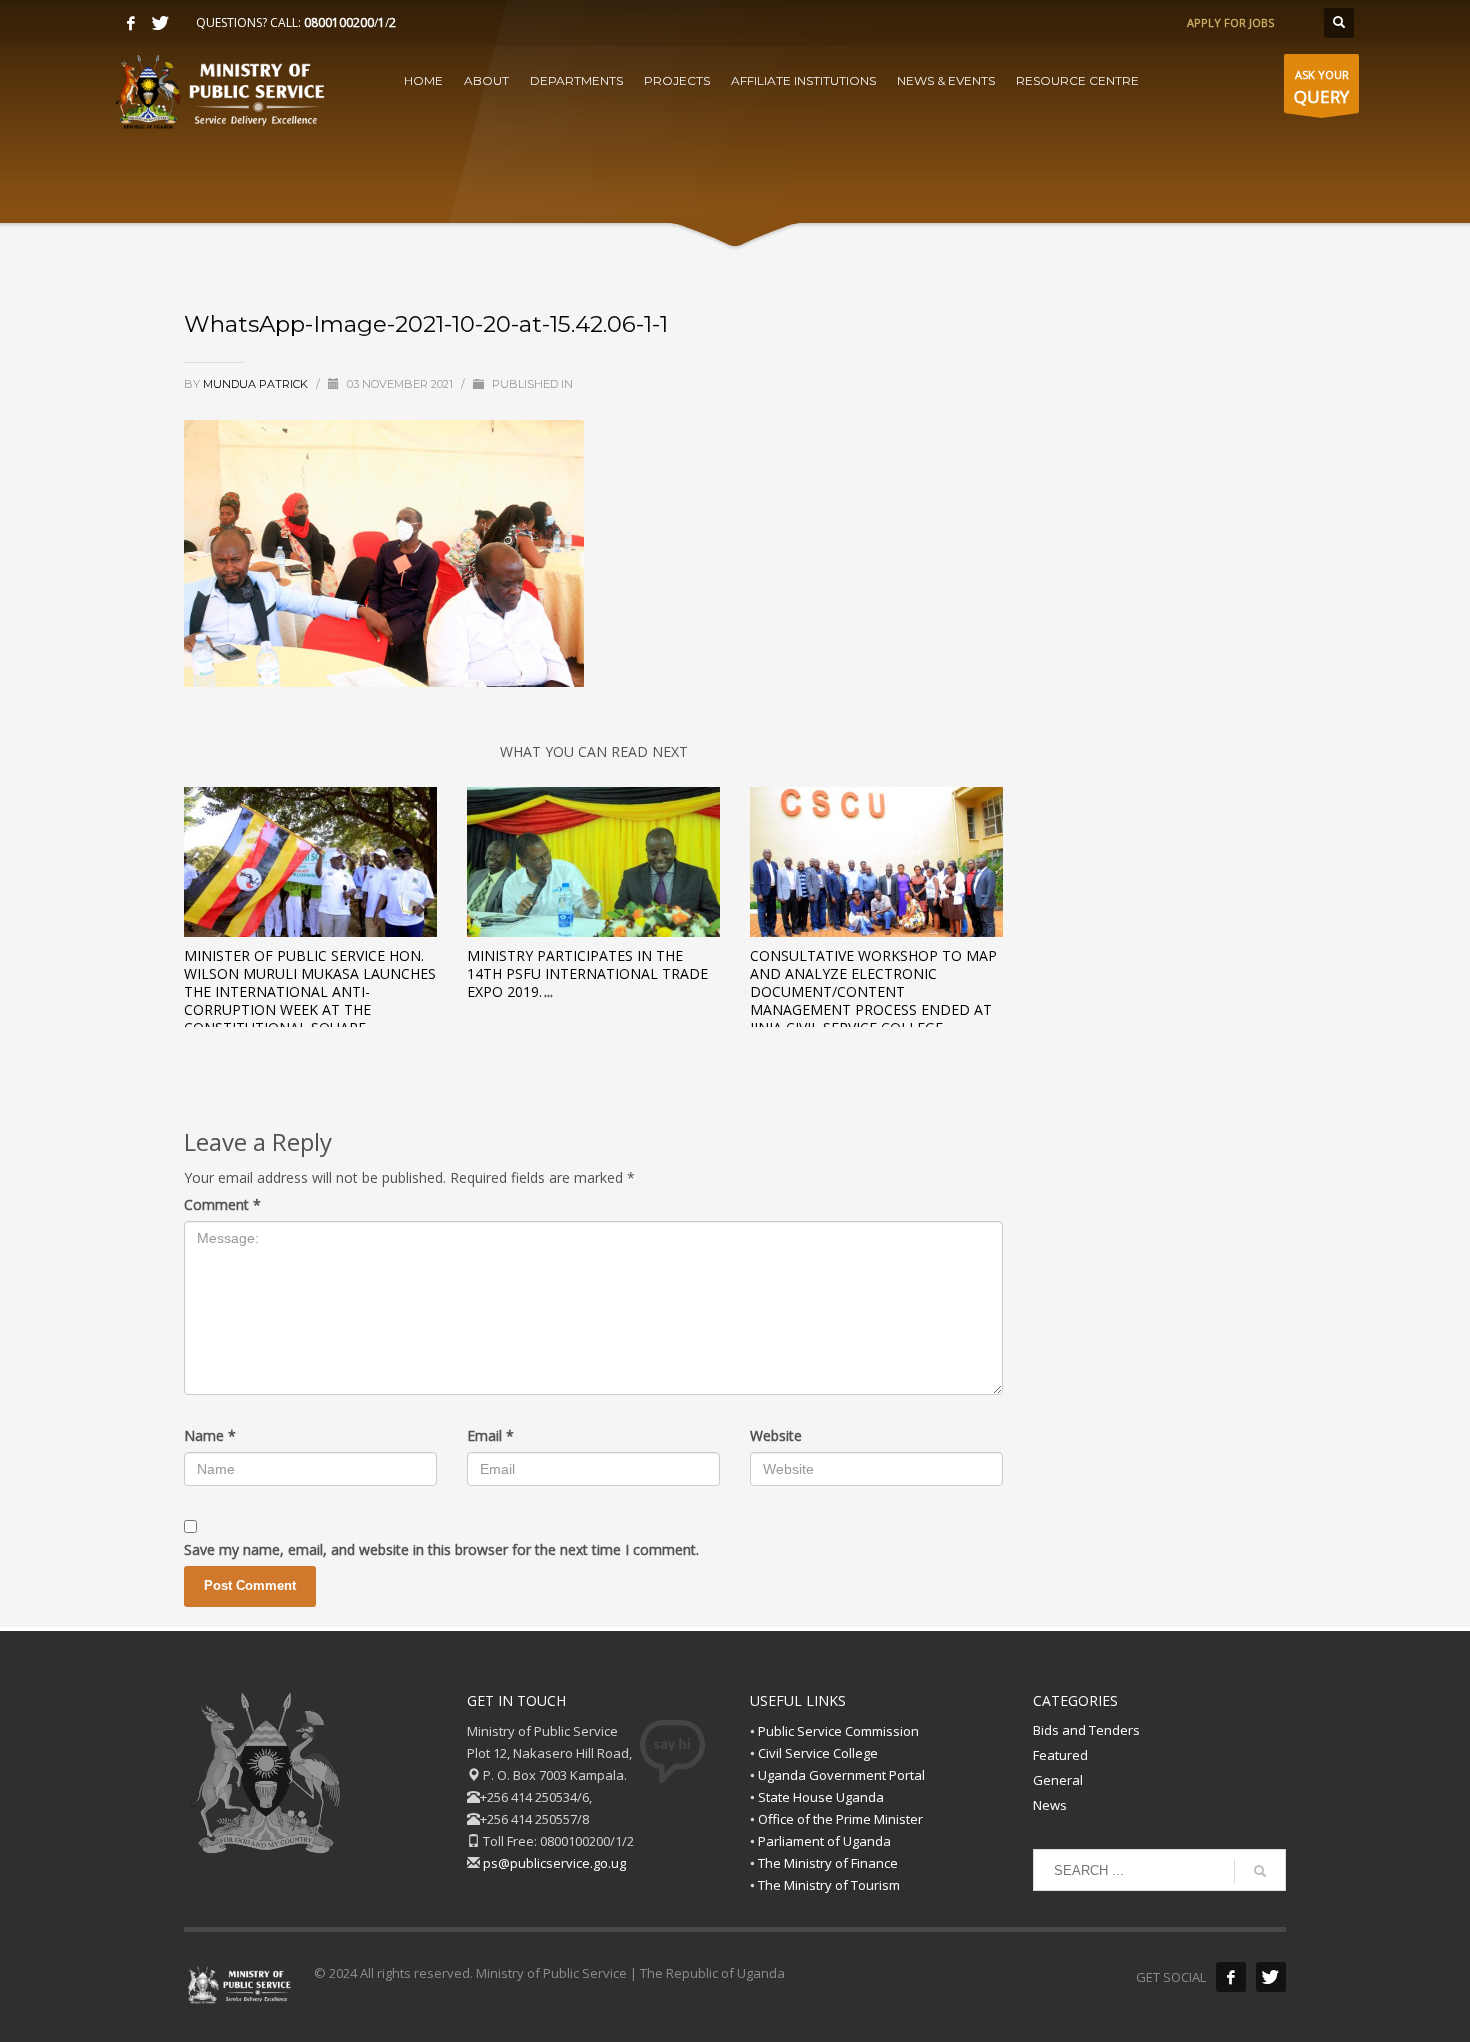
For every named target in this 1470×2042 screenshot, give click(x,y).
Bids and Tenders (1086, 1730)
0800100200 (339, 22)
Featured (1060, 1755)
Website (776, 1435)
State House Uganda (821, 1797)
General (1058, 1780)
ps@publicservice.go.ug (554, 1863)
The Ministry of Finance (828, 1863)
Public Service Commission (838, 1731)
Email (490, 1435)
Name (210, 1435)
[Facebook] (131, 23)
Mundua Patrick (257, 384)
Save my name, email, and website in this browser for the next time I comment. (441, 1549)
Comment (222, 1204)
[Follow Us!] (1271, 1977)
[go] (1260, 1871)
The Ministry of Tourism (829, 1885)
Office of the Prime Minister (840, 1819)
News (1050, 1805)
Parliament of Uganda (824, 1841)
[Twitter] (161, 23)
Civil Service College (818, 1753)
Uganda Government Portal (841, 1775)
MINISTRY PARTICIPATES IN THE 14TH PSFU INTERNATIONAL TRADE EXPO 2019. (587, 973)
